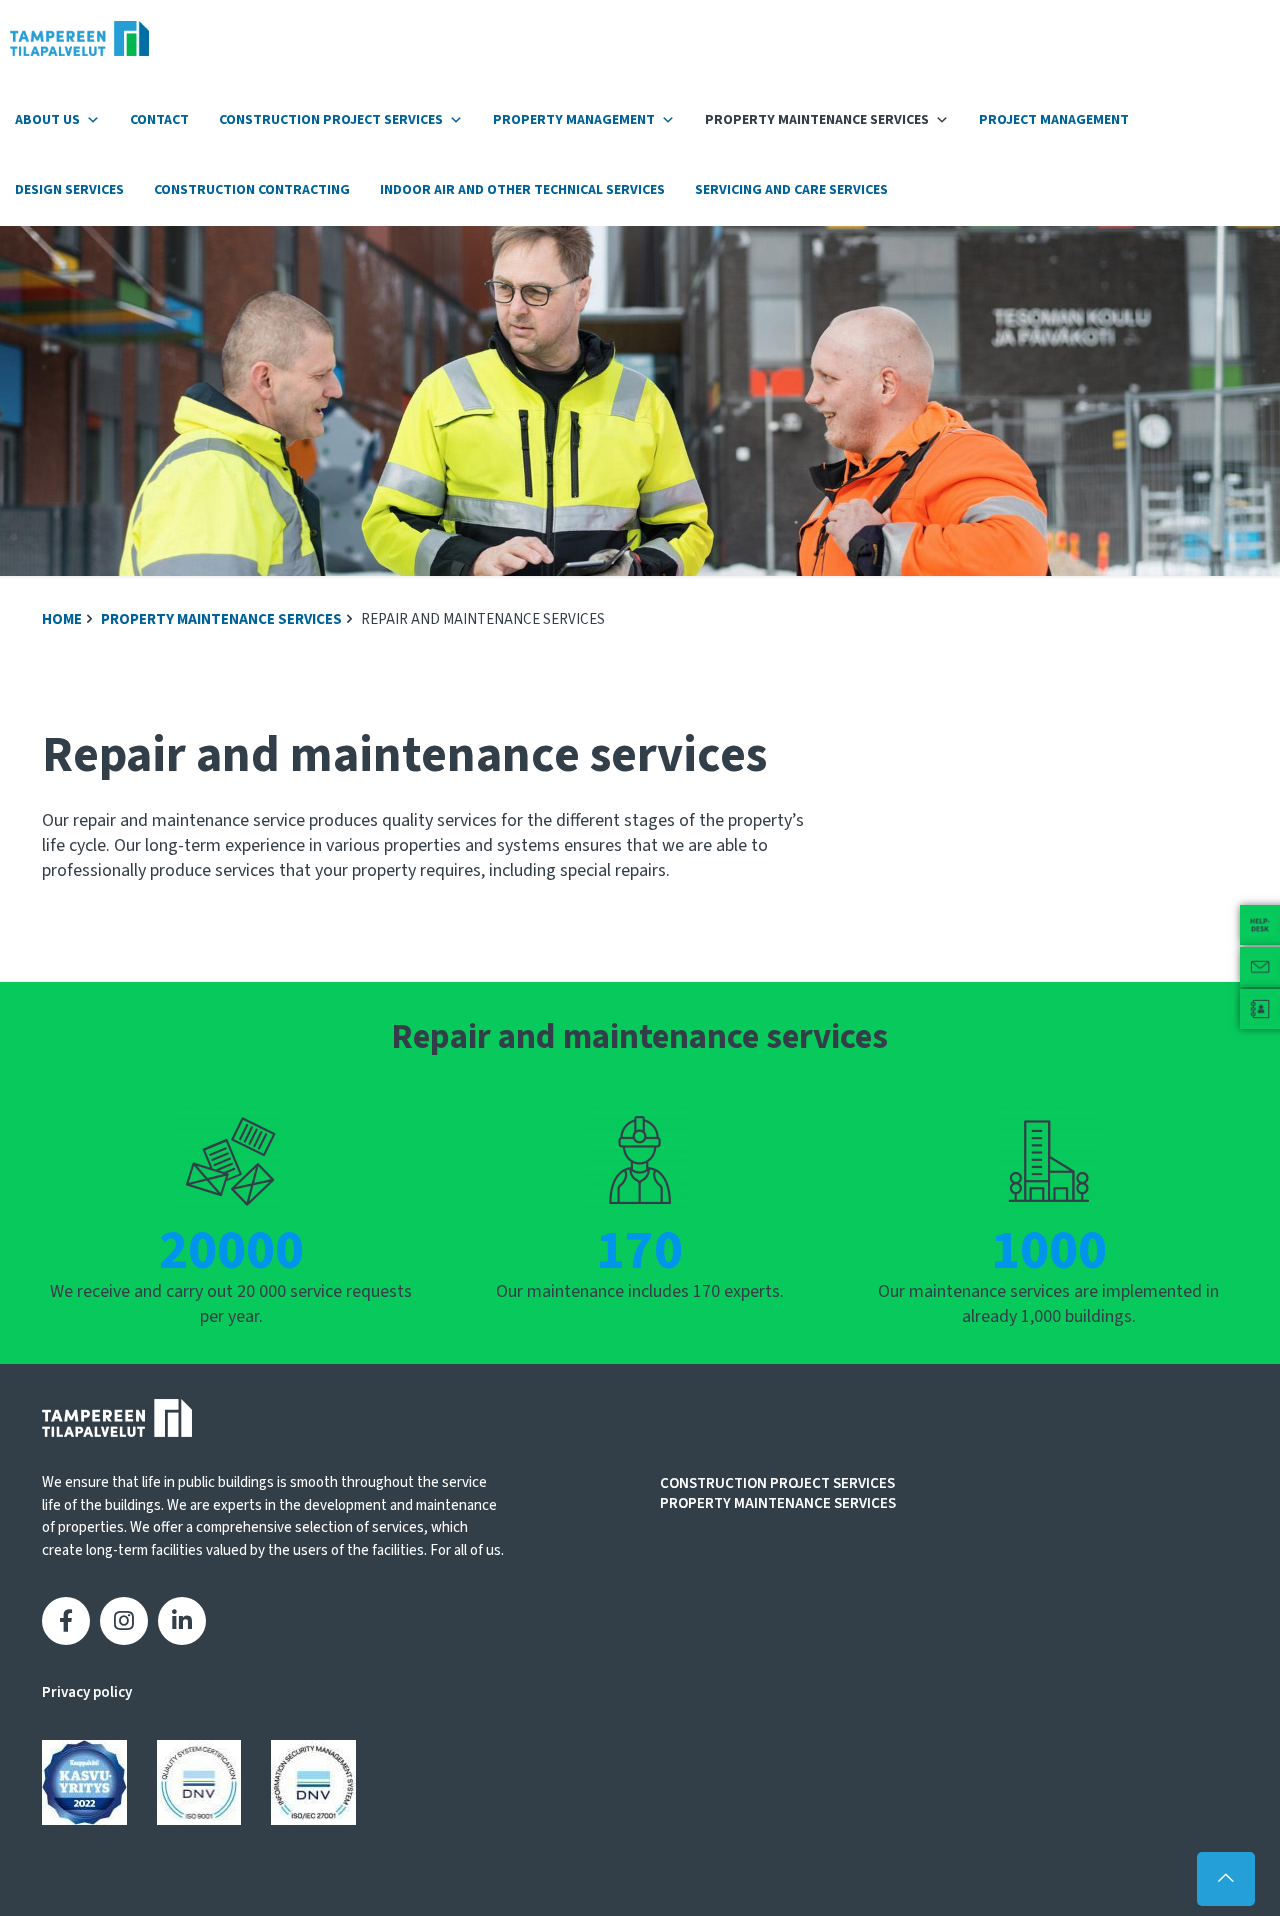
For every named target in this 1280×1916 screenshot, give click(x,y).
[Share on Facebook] (66, 1621)
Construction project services (331, 120)
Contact (159, 120)
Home (62, 619)
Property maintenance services (817, 120)
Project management (1054, 120)
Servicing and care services (791, 190)
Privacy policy (87, 1692)
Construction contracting (252, 190)
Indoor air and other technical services (522, 190)
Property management (574, 120)
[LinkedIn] (182, 1621)
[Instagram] (124, 1621)
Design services (69, 190)
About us (47, 120)
